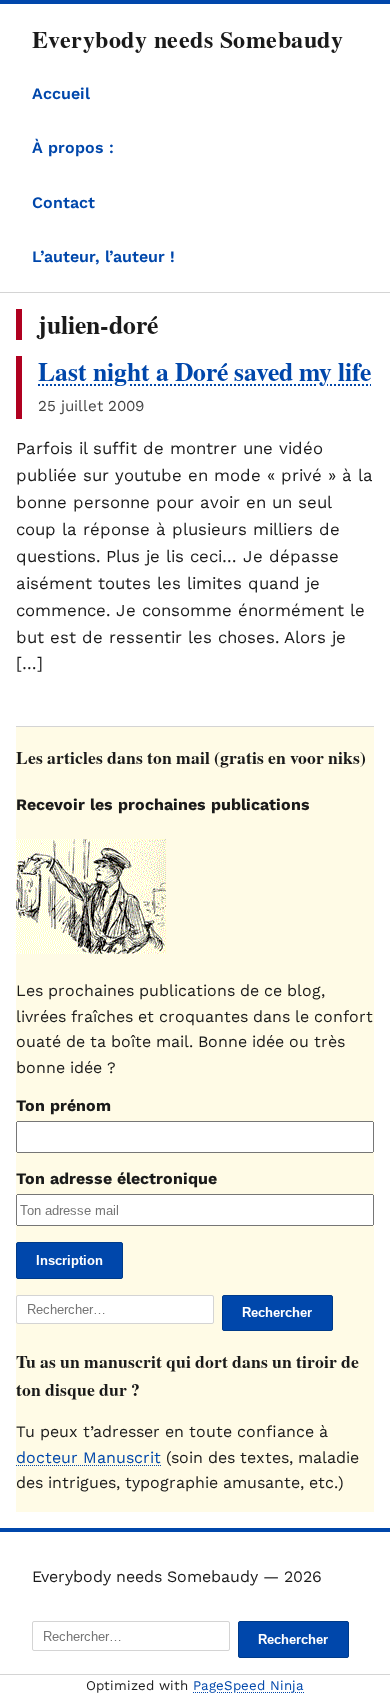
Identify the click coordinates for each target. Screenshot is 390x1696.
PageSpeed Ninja (248, 1685)
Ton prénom (63, 1105)
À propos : (73, 147)
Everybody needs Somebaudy (187, 38)
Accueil (61, 93)
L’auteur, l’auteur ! (103, 256)
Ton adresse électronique (116, 1178)
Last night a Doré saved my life (204, 371)
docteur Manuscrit (88, 1457)
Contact (63, 202)
